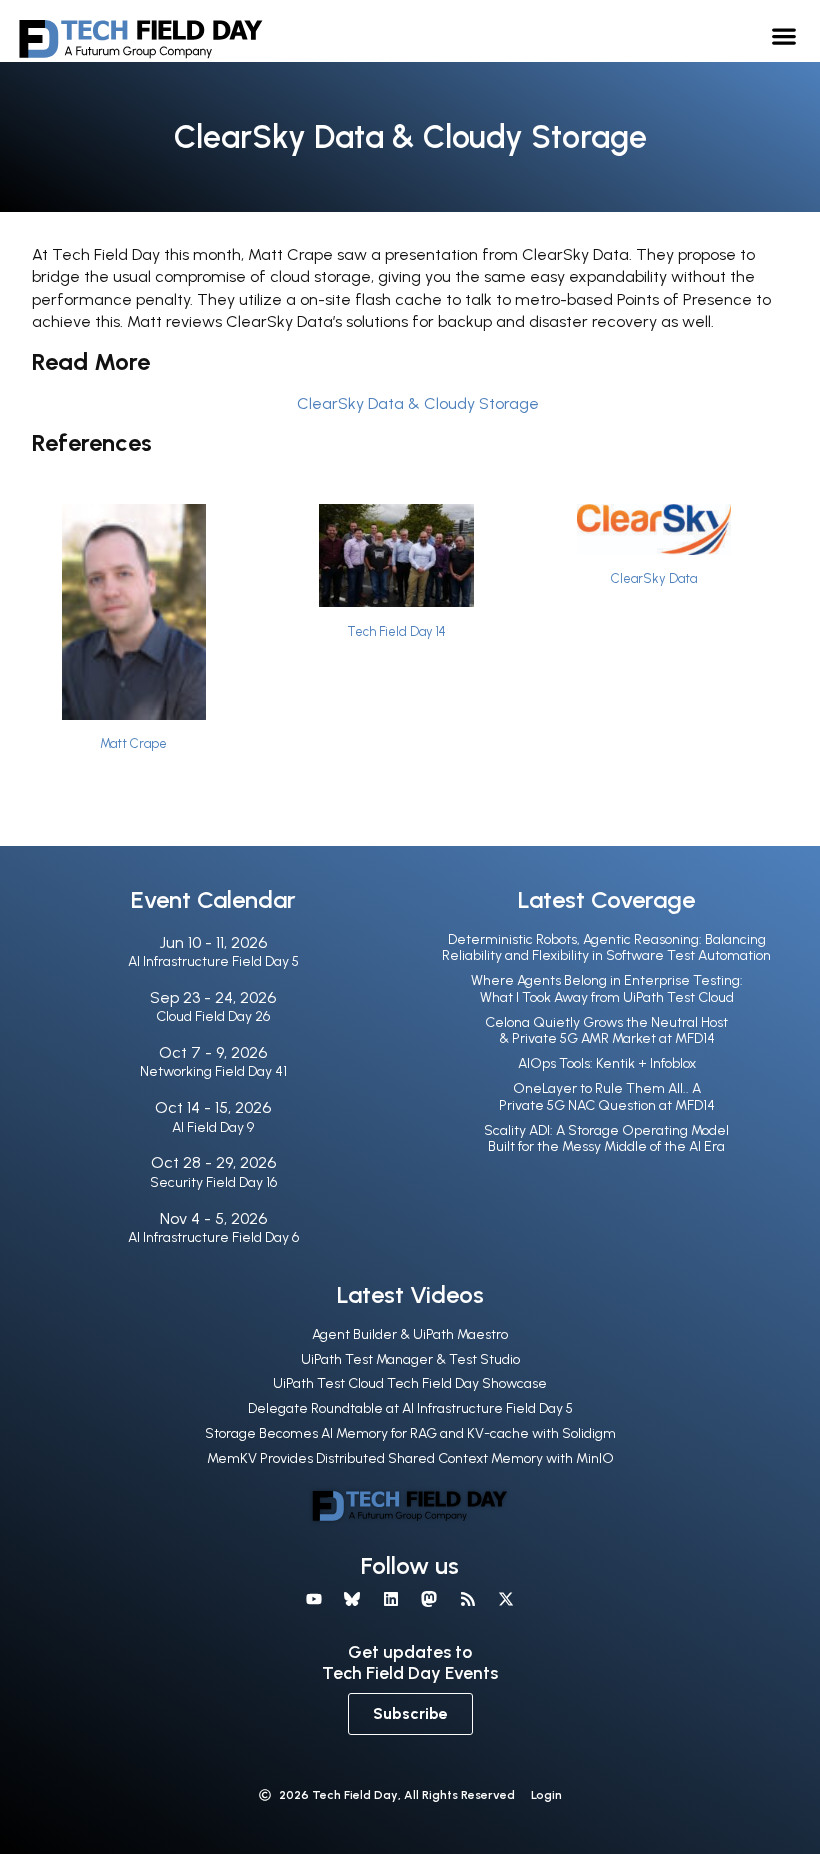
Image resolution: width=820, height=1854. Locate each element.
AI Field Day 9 (213, 1127)
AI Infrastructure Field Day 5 (213, 961)
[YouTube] (314, 1599)
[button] (784, 35)
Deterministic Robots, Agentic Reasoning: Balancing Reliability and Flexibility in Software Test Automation (606, 948)
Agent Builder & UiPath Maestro (410, 1334)
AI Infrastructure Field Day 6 (213, 1237)
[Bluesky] (352, 1599)
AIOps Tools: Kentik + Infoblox (607, 1063)
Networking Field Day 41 (213, 1071)
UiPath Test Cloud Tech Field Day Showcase (410, 1383)
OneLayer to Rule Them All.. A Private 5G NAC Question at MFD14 (607, 1097)
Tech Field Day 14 (396, 631)
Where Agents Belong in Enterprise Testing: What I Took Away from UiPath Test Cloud (607, 989)
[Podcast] (467, 1599)
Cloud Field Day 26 (213, 1016)
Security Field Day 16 (213, 1182)
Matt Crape (133, 743)
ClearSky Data (654, 578)
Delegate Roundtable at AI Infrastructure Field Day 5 (410, 1408)
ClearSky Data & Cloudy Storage (418, 403)
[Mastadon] (429, 1599)
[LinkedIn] (391, 1599)
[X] (506, 1599)
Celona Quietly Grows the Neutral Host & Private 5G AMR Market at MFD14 (606, 1031)
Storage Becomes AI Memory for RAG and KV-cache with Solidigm (410, 1433)
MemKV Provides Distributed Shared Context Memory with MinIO (410, 1458)
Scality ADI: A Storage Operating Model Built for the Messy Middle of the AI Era (606, 1139)
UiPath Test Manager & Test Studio (410, 1359)
